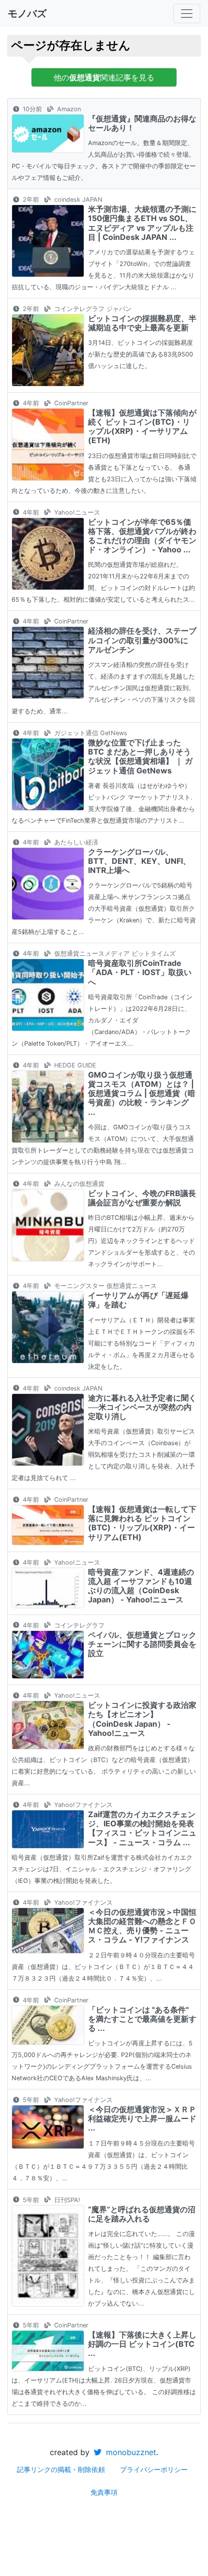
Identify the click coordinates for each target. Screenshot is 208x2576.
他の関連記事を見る (104, 77)
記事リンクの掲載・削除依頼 (61, 2469)
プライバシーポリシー (154, 2469)
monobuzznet (130, 2452)
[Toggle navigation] (187, 14)
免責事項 (104, 2492)
